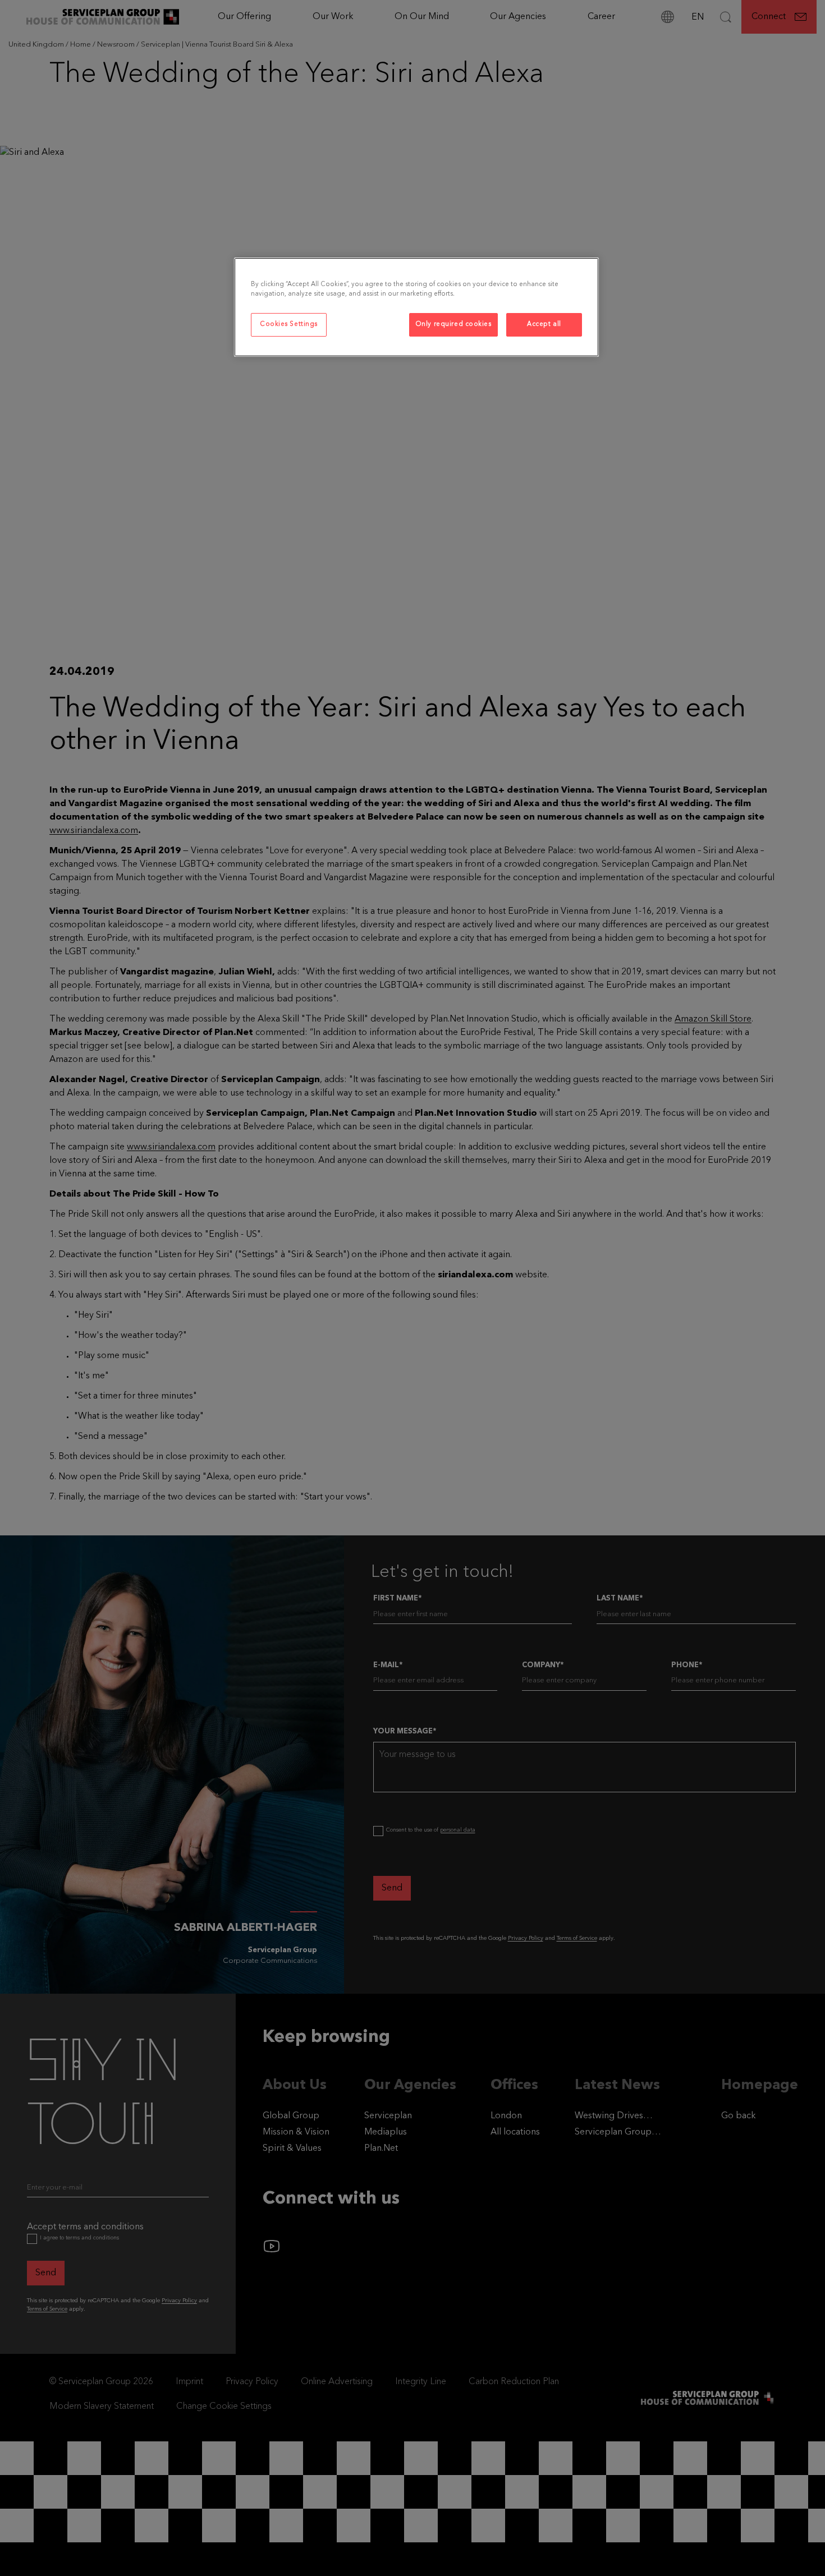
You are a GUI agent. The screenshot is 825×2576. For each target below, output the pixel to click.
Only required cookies (453, 324)
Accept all (544, 324)
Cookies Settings (289, 324)
